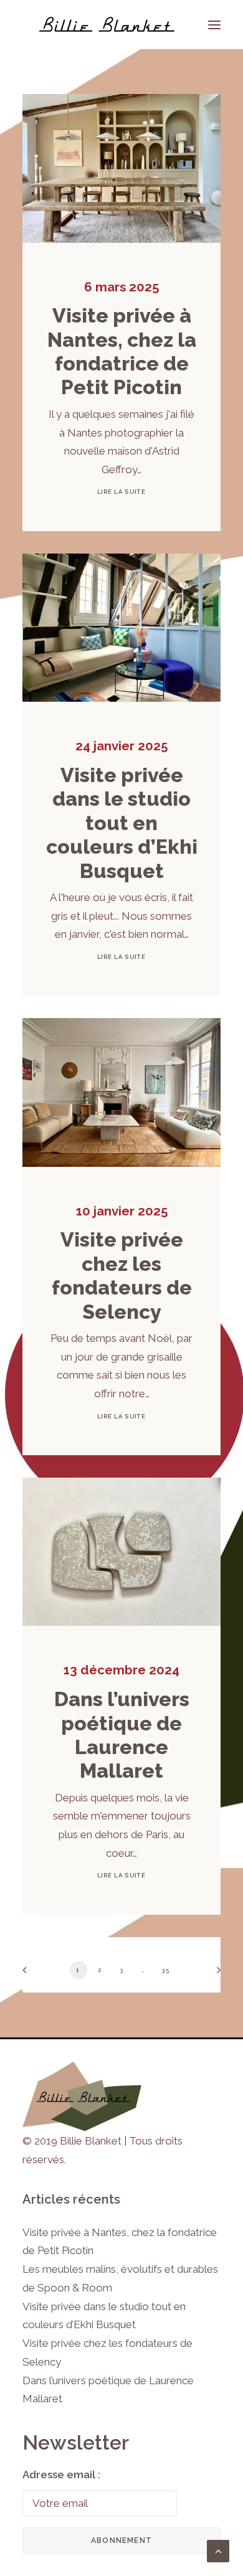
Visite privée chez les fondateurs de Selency (122, 1275)
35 (165, 1970)
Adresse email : (61, 2475)
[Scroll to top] (218, 2550)
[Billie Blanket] (107, 25)
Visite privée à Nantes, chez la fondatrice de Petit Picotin (122, 351)
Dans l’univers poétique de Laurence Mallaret (122, 1735)
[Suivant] (214, 1974)
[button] (121, 168)
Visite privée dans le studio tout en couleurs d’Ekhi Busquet (122, 823)
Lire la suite (121, 492)
